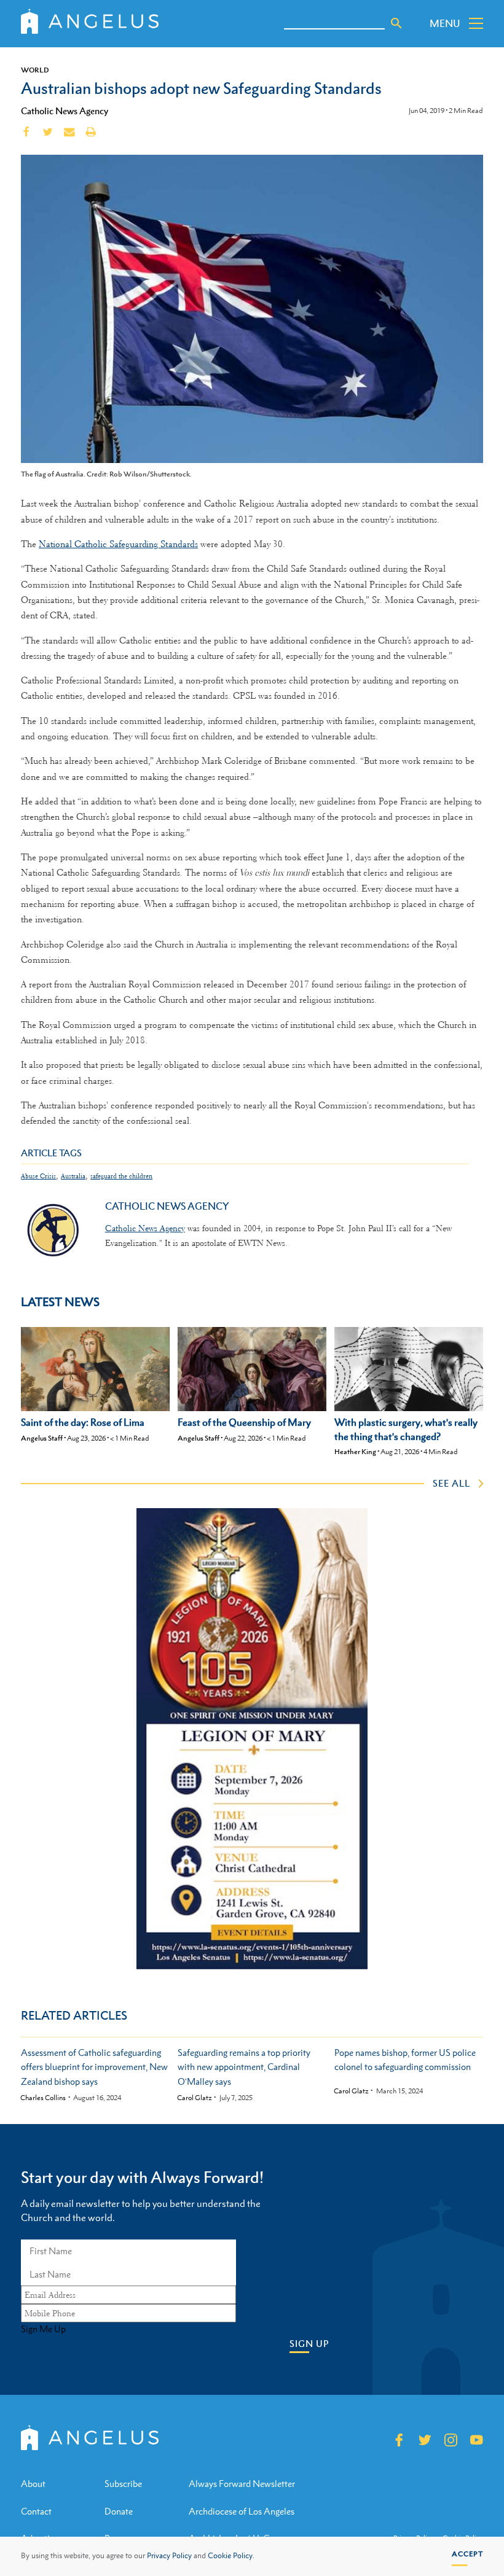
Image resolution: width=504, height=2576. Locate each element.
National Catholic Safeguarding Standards (118, 544)
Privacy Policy (169, 2556)
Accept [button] (467, 2554)
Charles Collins (43, 2098)
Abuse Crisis (38, 1176)
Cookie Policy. (231, 2556)
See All (451, 1483)
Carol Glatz (195, 2098)
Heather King (355, 1452)
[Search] (396, 23)
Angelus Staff (42, 1438)
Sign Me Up (43, 2329)
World (35, 70)
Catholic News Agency (65, 111)
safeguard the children (121, 1176)
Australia (73, 1176)
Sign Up (309, 2344)
